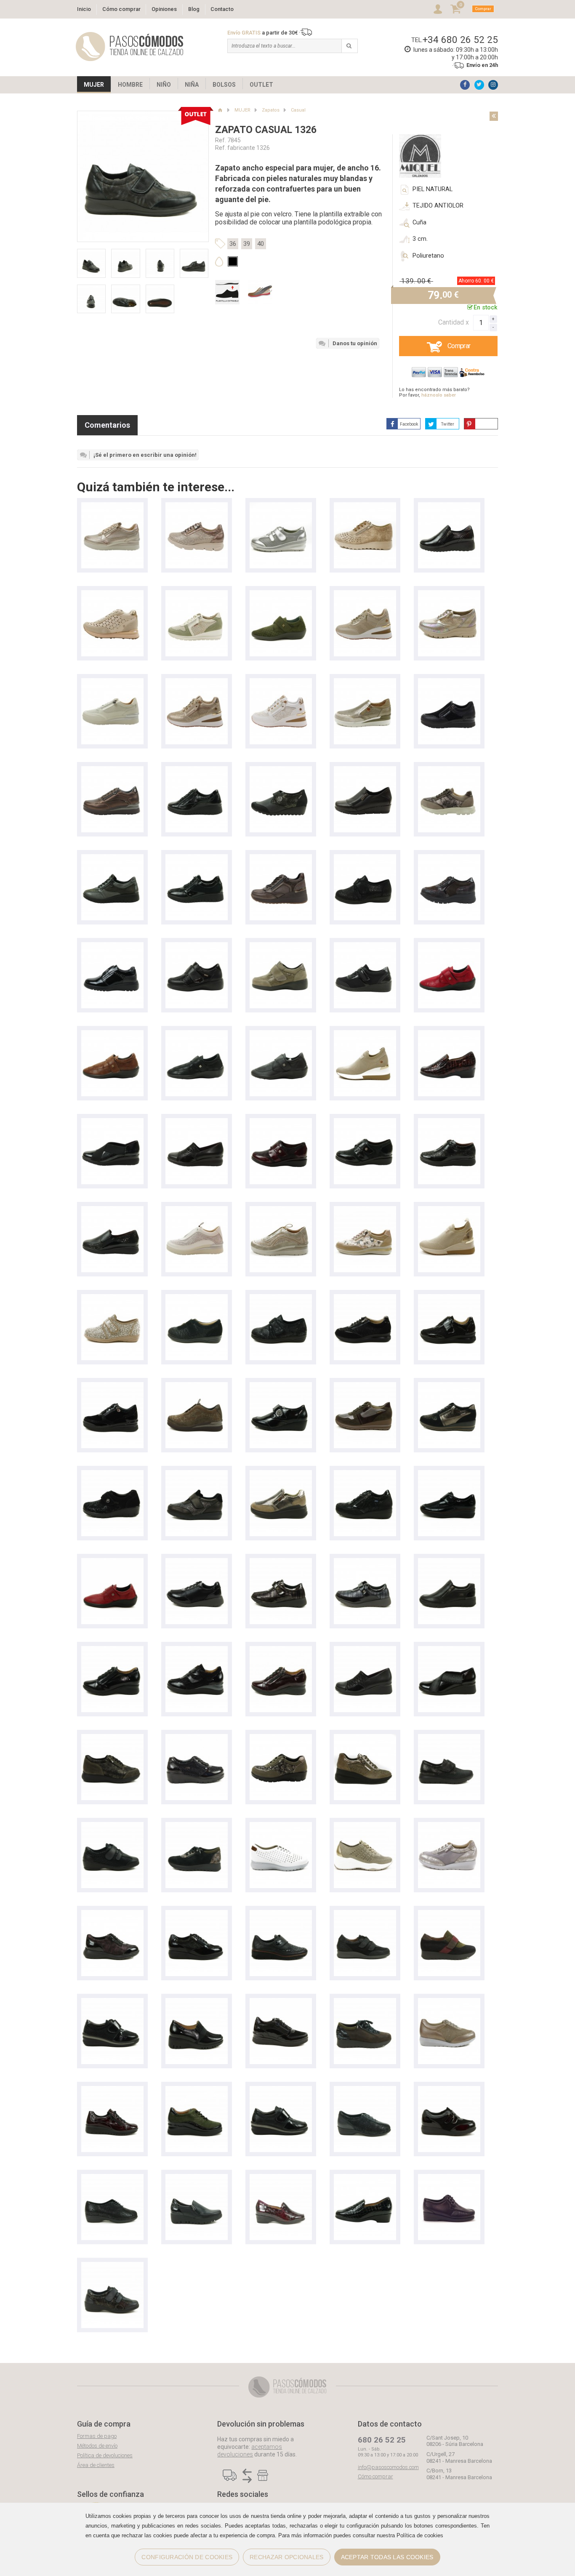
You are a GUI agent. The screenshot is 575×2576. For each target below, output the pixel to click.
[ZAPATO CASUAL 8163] (281, 1826)
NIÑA (192, 85)
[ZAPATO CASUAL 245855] (112, 1650)
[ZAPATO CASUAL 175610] (281, 2178)
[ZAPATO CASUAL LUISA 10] (449, 770)
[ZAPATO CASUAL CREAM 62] (449, 682)
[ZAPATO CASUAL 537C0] (281, 1914)
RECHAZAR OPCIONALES (286, 2557)
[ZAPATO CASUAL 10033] (365, 1650)
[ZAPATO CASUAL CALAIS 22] (197, 770)
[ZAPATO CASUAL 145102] (197, 682)
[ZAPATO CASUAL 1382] (365, 506)
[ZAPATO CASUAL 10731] (197, 1122)
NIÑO (164, 85)
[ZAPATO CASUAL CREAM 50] (365, 682)
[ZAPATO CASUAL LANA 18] (449, 1298)
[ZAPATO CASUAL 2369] (112, 2266)
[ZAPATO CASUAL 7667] (112, 2178)
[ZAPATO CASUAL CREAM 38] (197, 1210)
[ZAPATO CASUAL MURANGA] (112, 594)
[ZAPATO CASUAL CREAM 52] (112, 506)
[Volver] (494, 116)
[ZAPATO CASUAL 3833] (449, 1914)
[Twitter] (479, 85)
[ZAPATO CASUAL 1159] (112, 2002)
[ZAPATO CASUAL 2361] (112, 1826)
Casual (298, 110)
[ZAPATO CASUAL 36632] (365, 1826)
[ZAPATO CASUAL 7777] (197, 1914)
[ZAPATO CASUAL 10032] (449, 1650)
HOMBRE (130, 85)
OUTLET (261, 85)
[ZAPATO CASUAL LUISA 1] (365, 1298)
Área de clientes (96, 2465)
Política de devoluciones (105, 2455)
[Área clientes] (438, 9)
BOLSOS (224, 85)
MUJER (94, 85)
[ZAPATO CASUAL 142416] (365, 1034)
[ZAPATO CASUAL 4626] (281, 594)
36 (233, 244)
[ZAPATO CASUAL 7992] (197, 1738)
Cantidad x (454, 322)
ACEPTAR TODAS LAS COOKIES (387, 2557)
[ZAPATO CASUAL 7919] (197, 1474)
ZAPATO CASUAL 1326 (266, 130)
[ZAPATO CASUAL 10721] (281, 1122)
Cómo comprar (121, 9)
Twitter (448, 424)
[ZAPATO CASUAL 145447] (365, 594)
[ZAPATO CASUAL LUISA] (365, 1210)
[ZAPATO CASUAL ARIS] (197, 506)
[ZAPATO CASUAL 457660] (365, 1738)
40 (261, 244)
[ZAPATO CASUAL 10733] (112, 1122)
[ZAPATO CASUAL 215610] (449, 1034)
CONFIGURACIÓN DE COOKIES (187, 2557)
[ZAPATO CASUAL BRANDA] (281, 770)
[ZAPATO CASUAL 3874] (365, 1914)
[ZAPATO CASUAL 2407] (281, 506)
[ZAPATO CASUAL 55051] (365, 1474)
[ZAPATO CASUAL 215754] (197, 2090)
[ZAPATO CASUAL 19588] (197, 2178)
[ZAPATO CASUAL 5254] (197, 946)
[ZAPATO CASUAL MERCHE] (365, 858)
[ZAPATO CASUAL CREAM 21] (197, 1386)
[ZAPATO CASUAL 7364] (365, 2090)
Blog (194, 9)
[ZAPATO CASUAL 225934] (197, 2002)
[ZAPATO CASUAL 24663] (449, 1562)
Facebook (409, 424)
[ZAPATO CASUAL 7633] (449, 2002)
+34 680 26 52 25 (460, 40)
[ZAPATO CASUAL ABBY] (197, 594)
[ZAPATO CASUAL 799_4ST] (112, 1474)
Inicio (84, 9)
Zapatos (271, 110)
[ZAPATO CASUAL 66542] (281, 1474)
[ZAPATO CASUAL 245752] (197, 1650)
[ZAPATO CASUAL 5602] (449, 2178)
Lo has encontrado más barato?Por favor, (434, 392)
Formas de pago (97, 2436)
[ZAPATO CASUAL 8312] (449, 858)
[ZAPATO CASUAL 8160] (449, 594)
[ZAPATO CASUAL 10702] (112, 1210)
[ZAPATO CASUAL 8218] (112, 1738)
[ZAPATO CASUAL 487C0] (449, 1474)
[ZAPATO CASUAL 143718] (449, 1210)
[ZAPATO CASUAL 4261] (197, 1562)
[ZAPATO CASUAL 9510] (365, 770)
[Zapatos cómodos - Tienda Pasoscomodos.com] (130, 47)
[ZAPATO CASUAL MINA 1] (281, 858)
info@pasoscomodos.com (388, 2467)
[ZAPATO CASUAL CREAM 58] (112, 770)
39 (247, 244)
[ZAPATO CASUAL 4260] (281, 1562)
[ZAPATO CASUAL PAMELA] (197, 1298)
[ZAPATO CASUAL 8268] (449, 1826)
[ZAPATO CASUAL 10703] (449, 1122)
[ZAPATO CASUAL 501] (365, 946)
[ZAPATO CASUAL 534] (112, 946)
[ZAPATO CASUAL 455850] (449, 1738)
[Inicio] (220, 110)
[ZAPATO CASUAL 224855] (281, 1650)
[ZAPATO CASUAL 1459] (281, 2090)
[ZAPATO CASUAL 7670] (449, 2090)
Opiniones (164, 9)
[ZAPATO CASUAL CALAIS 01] (112, 858)
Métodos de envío (97, 2446)
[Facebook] (465, 85)
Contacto (222, 9)
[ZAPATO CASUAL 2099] (449, 506)
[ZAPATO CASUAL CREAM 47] (112, 1386)
